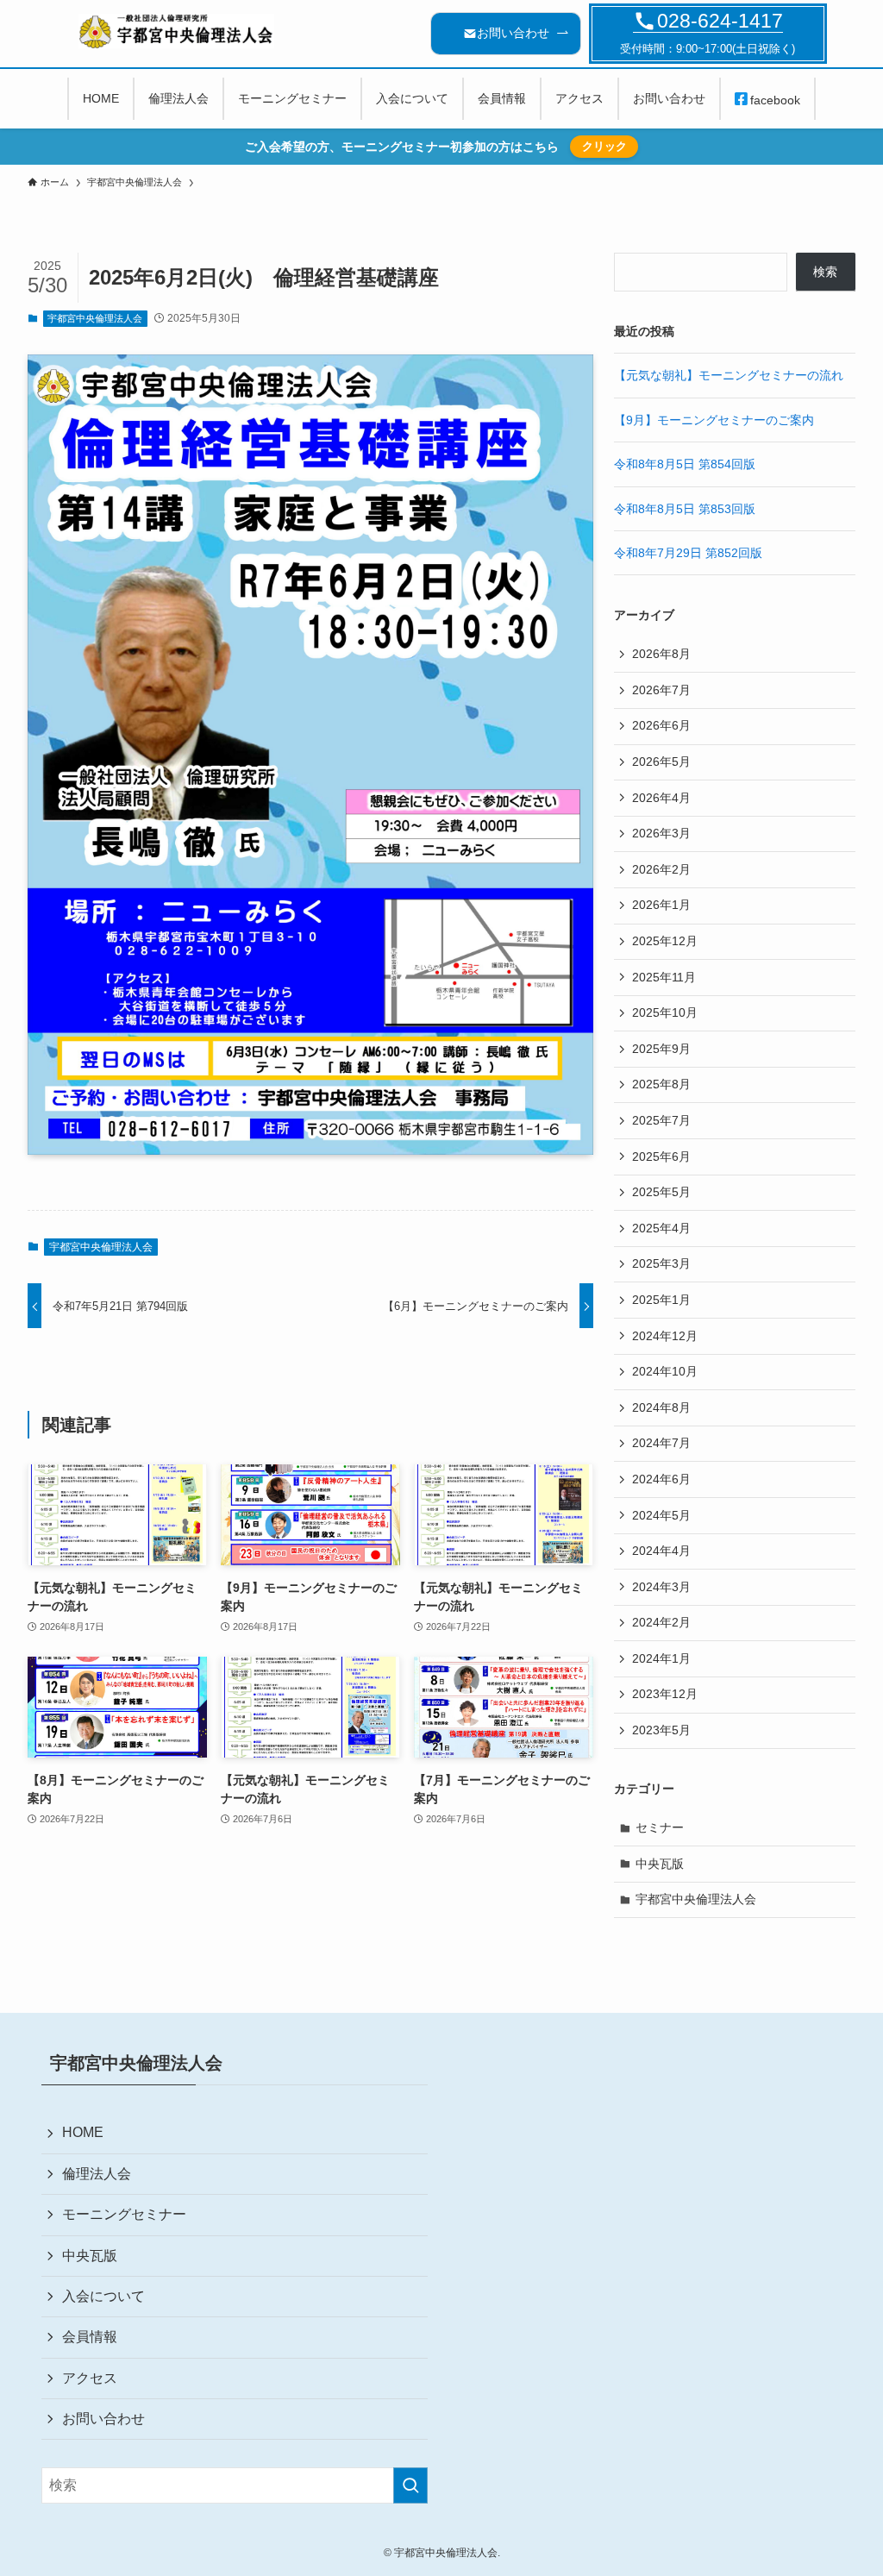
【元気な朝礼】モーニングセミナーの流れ (729, 375)
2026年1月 (661, 905)
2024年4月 (661, 1551)
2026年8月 (661, 654)
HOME (83, 2132)
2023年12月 (665, 1694)
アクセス (90, 2378)
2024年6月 (661, 1479)
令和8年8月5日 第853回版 (685, 509)
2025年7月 (661, 1120)
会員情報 (90, 2337)
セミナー (660, 1827)
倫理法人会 (97, 2174)
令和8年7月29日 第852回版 (688, 553)
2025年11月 (664, 977)
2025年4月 (661, 1228)
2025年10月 (665, 1012)
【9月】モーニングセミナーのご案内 (714, 420)
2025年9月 (661, 1049)
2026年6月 (661, 725)
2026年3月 (661, 833)
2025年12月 (665, 941)
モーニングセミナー (124, 2214)
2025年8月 (661, 1084)
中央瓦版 (660, 1864)
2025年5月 (661, 1192)
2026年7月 (661, 690)
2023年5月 (661, 1730)
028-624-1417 (720, 21)
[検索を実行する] (410, 2485)
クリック (604, 146)
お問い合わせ (103, 2419)
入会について (103, 2296)
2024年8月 (661, 1407)
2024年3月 (661, 1587)
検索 (825, 272)
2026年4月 (661, 798)
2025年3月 (661, 1263)
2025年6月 (661, 1156)
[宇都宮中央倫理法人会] (177, 31)
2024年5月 (661, 1515)
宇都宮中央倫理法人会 (95, 318)
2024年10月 (665, 1371)
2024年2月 (661, 1622)
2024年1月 (661, 1658)
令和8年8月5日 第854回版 (685, 464)
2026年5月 (661, 762)
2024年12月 (665, 1336)
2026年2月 (661, 869)
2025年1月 (661, 1300)
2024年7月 (661, 1443)
